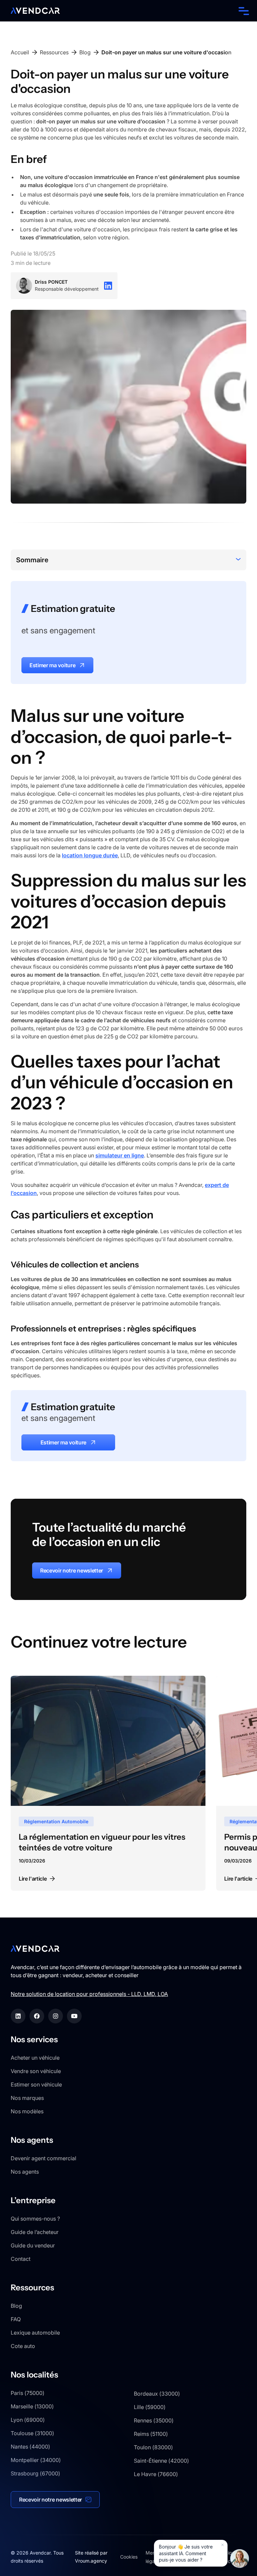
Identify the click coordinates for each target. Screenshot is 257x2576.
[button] (242, 11)
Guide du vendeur (33, 2245)
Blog (16, 2306)
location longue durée (90, 855)
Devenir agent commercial (44, 2158)
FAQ (16, 2319)
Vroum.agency (91, 2561)
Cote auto (23, 2346)
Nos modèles (27, 2111)
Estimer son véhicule (36, 2084)
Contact (21, 2259)
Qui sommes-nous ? (35, 2219)
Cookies (129, 2557)
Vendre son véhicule (36, 2071)
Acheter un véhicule (35, 2058)
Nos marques (27, 2098)
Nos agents (25, 2172)
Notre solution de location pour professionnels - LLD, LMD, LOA (89, 1994)
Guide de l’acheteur (35, 2232)
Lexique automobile (35, 2333)
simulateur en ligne (120, 1155)
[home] (35, 11)
